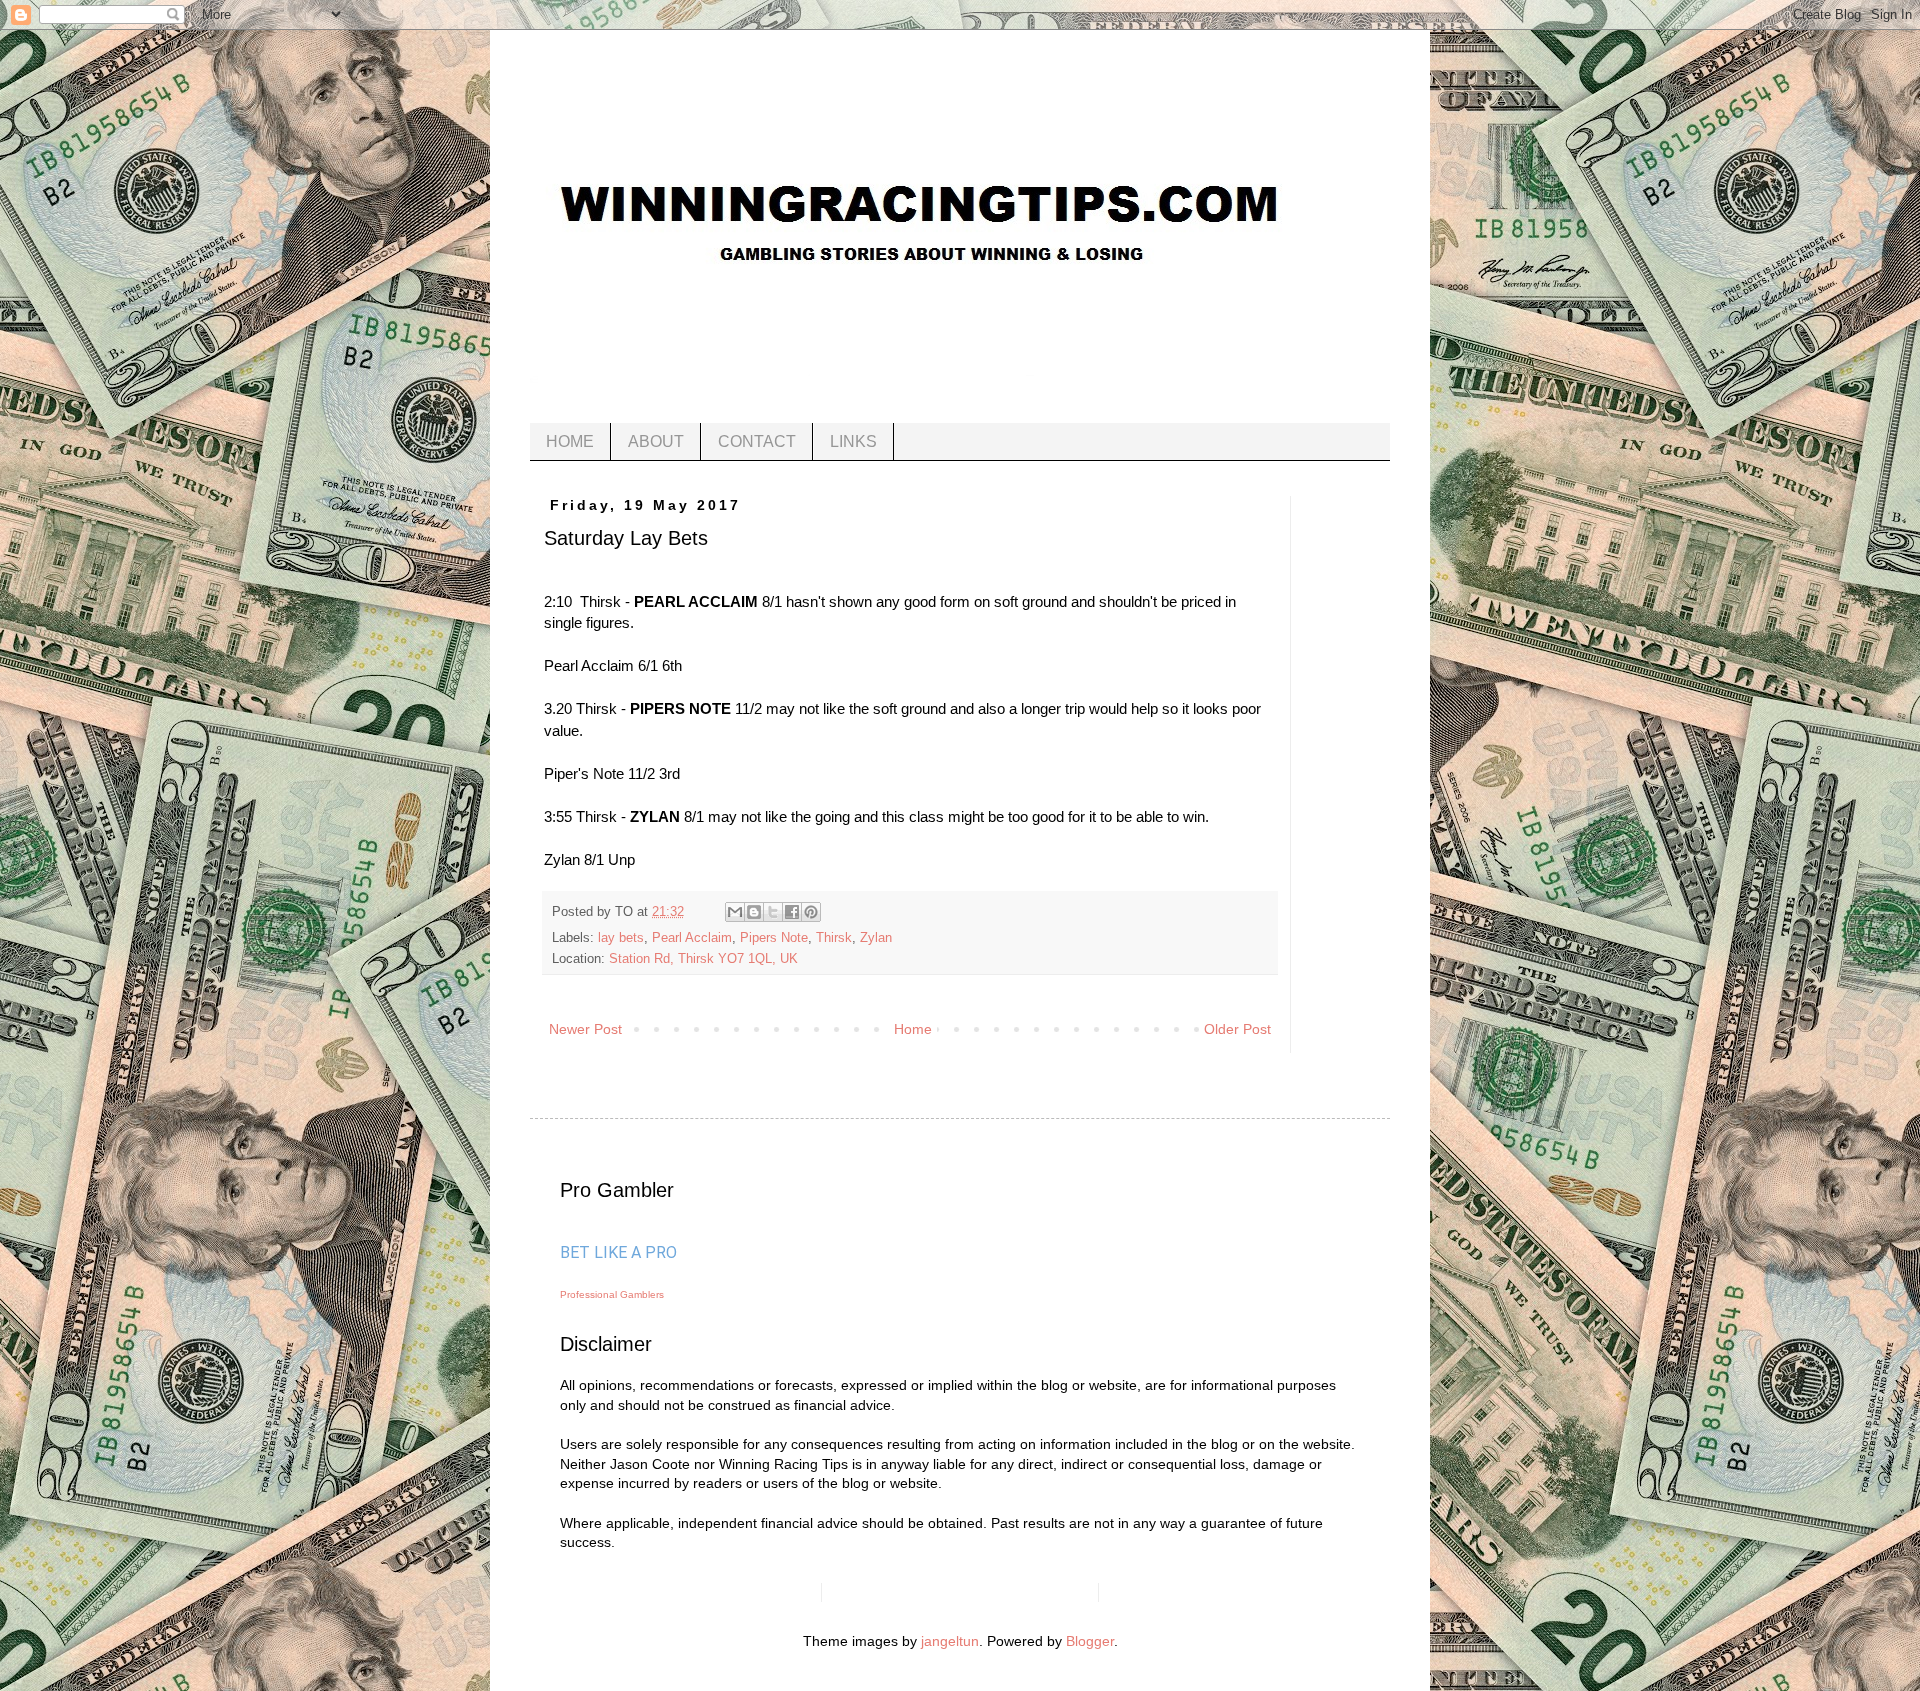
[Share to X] (773, 912)
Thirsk (834, 938)
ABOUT (656, 441)
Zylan (876, 938)
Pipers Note (774, 938)
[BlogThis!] (754, 912)
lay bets (621, 938)
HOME (570, 441)
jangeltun (950, 1641)
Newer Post (585, 1029)
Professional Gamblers (612, 1294)
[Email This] (735, 912)
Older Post (1237, 1029)
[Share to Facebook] (792, 912)
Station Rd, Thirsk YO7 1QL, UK (703, 959)
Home (913, 1029)
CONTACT (757, 441)
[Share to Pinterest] (811, 912)
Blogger (1090, 1641)
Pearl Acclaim (692, 938)
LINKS (853, 441)
